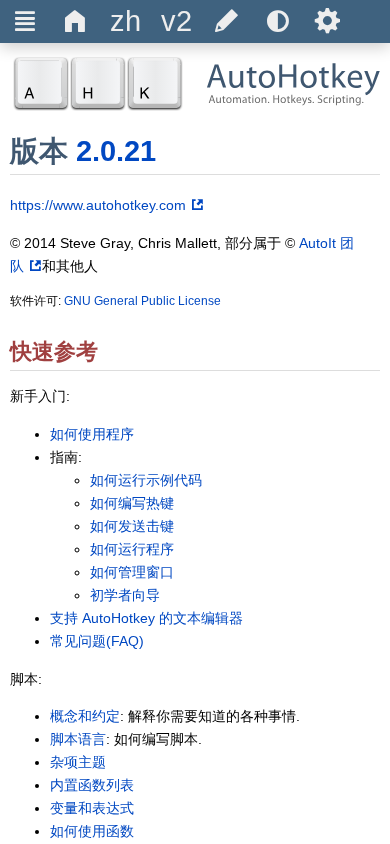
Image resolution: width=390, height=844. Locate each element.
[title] (126, 21)
